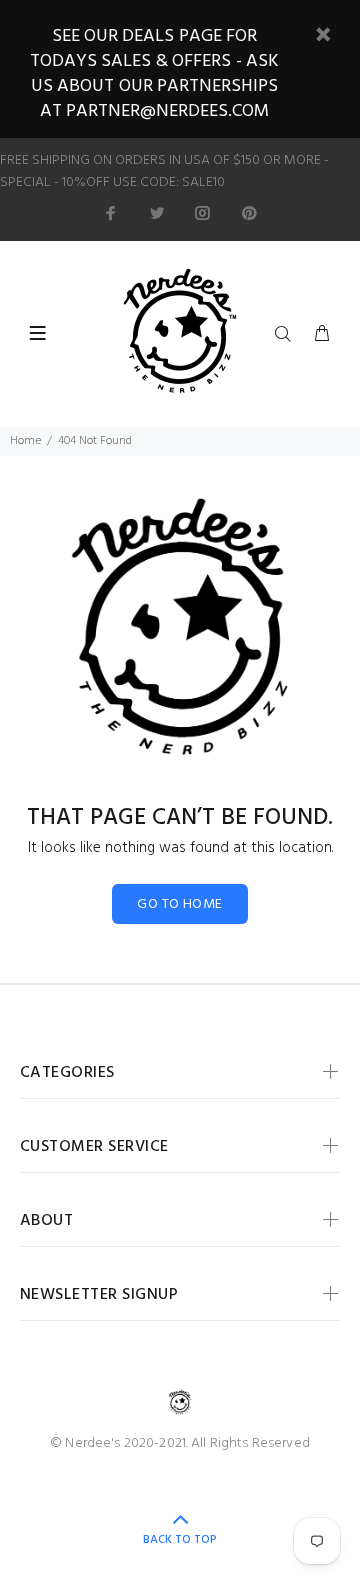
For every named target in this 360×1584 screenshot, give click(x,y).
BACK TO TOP (180, 1540)
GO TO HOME (179, 904)
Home (25, 441)
